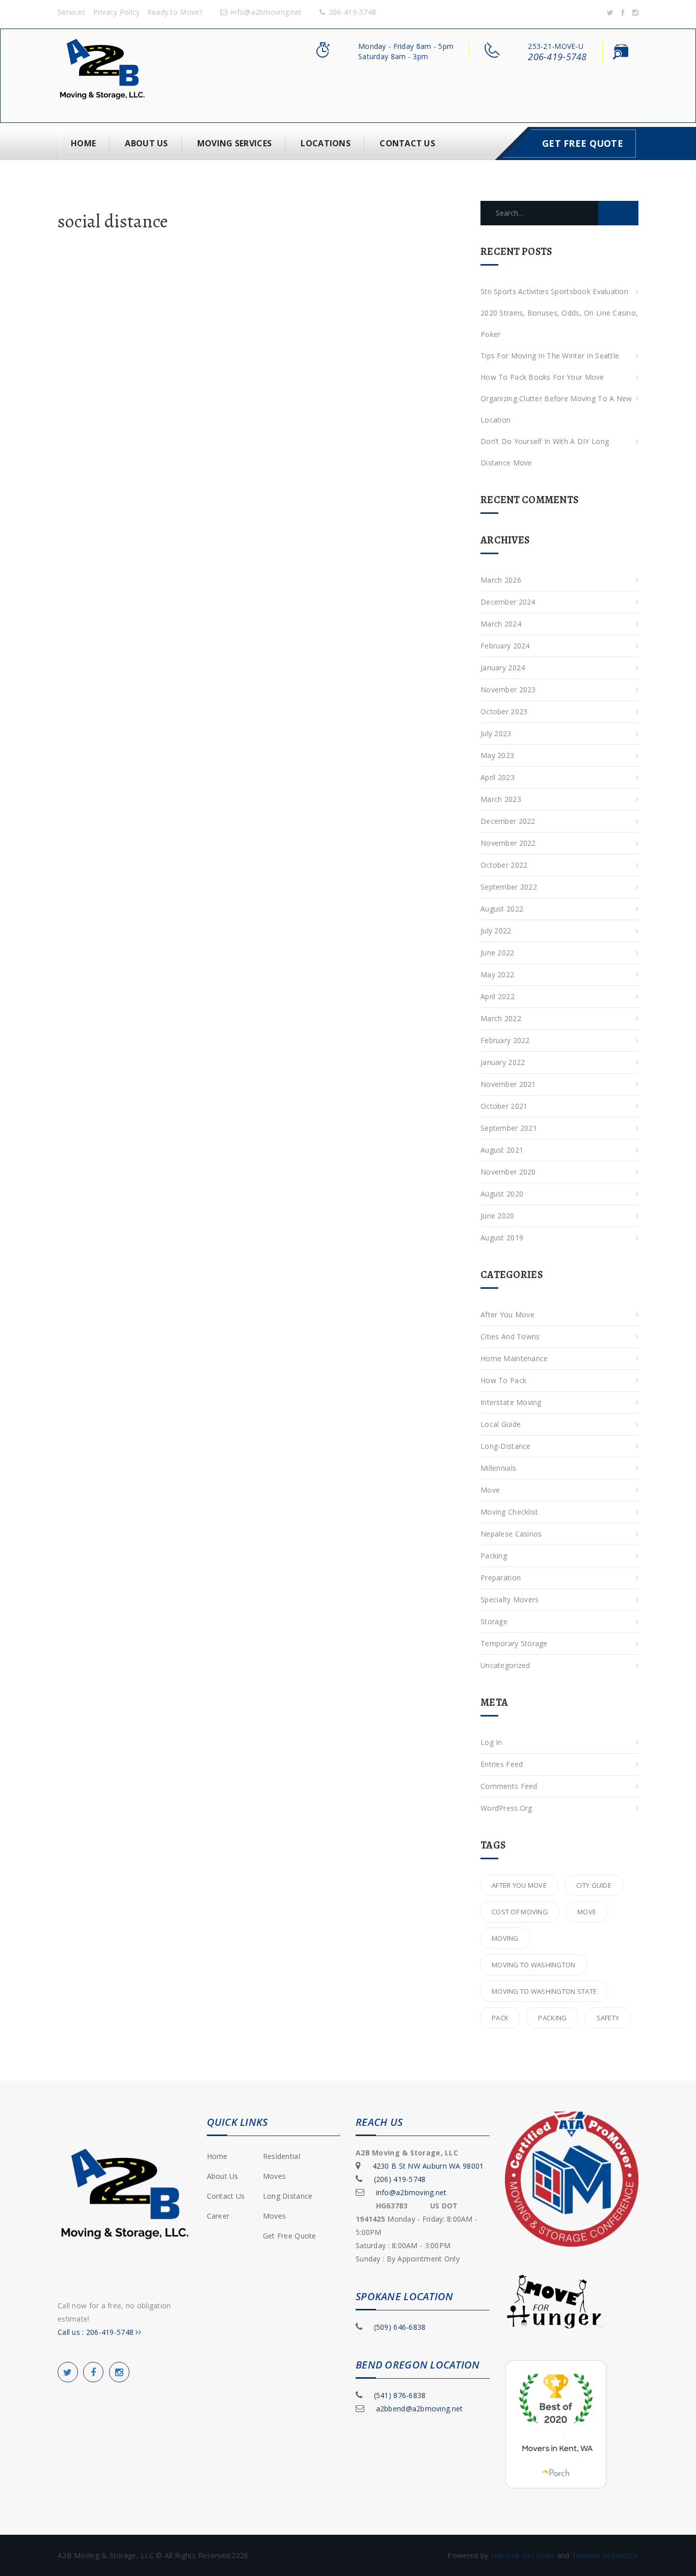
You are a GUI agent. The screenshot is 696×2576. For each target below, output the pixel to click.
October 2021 (504, 1106)
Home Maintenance (514, 1358)
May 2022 (497, 974)
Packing (494, 1556)
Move (490, 1490)
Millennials (498, 1468)
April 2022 (498, 996)
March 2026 (501, 580)
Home (83, 143)
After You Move (507, 1315)
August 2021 (502, 1150)
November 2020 (508, 1172)
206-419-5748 (352, 12)
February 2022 (505, 1040)
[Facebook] (623, 12)
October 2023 (504, 711)
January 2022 (503, 1062)
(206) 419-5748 (400, 2179)
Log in (491, 1742)
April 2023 (498, 777)
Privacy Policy (117, 12)
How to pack (503, 1380)
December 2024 (508, 602)
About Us (146, 143)
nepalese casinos (511, 1534)
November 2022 (508, 843)
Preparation (501, 1578)
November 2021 (508, 1084)
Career (218, 2216)
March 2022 (501, 1018)
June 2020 (498, 1216)
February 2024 (505, 646)
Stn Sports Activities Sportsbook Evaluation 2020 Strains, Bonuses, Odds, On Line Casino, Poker (559, 313)
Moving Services (234, 143)
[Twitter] (610, 12)
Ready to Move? (175, 12)
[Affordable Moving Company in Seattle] (102, 75)
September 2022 (509, 887)
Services (72, 12)
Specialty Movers (510, 1599)
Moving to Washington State (544, 1991)
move (587, 1912)
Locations (326, 143)
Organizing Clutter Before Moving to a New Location (556, 409)
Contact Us (407, 143)
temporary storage (514, 1643)
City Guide (594, 1885)
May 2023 (497, 755)
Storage (494, 1621)
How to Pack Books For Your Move (542, 377)
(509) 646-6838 (400, 2327)
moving (505, 1938)
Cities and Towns (510, 1336)
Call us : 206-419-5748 (97, 2332)
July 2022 (496, 931)
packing (552, 2018)
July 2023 (496, 733)
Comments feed (509, 1786)
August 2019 (502, 1238)
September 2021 (509, 1128)
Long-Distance (506, 1446)
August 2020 (502, 1194)
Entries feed (502, 1764)
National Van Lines (524, 2555)
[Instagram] (635, 12)
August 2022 (502, 909)
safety (608, 2018)
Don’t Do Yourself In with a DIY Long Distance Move (545, 452)
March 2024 (501, 624)
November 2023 (508, 689)
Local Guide (501, 1424)
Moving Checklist (509, 1512)
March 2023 (501, 799)
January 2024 (503, 668)
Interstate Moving (511, 1402)
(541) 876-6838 (400, 2395)
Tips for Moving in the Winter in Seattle (550, 356)
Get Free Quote (583, 143)
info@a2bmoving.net (266, 12)
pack (500, 2018)
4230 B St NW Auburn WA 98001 (428, 2166)
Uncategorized (505, 1665)
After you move (519, 1885)
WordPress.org (506, 1808)
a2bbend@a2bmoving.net (420, 2409)
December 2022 (508, 821)
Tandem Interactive (605, 2555)
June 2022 (498, 953)
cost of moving (520, 1912)
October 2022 (504, 865)
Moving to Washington (534, 1965)
